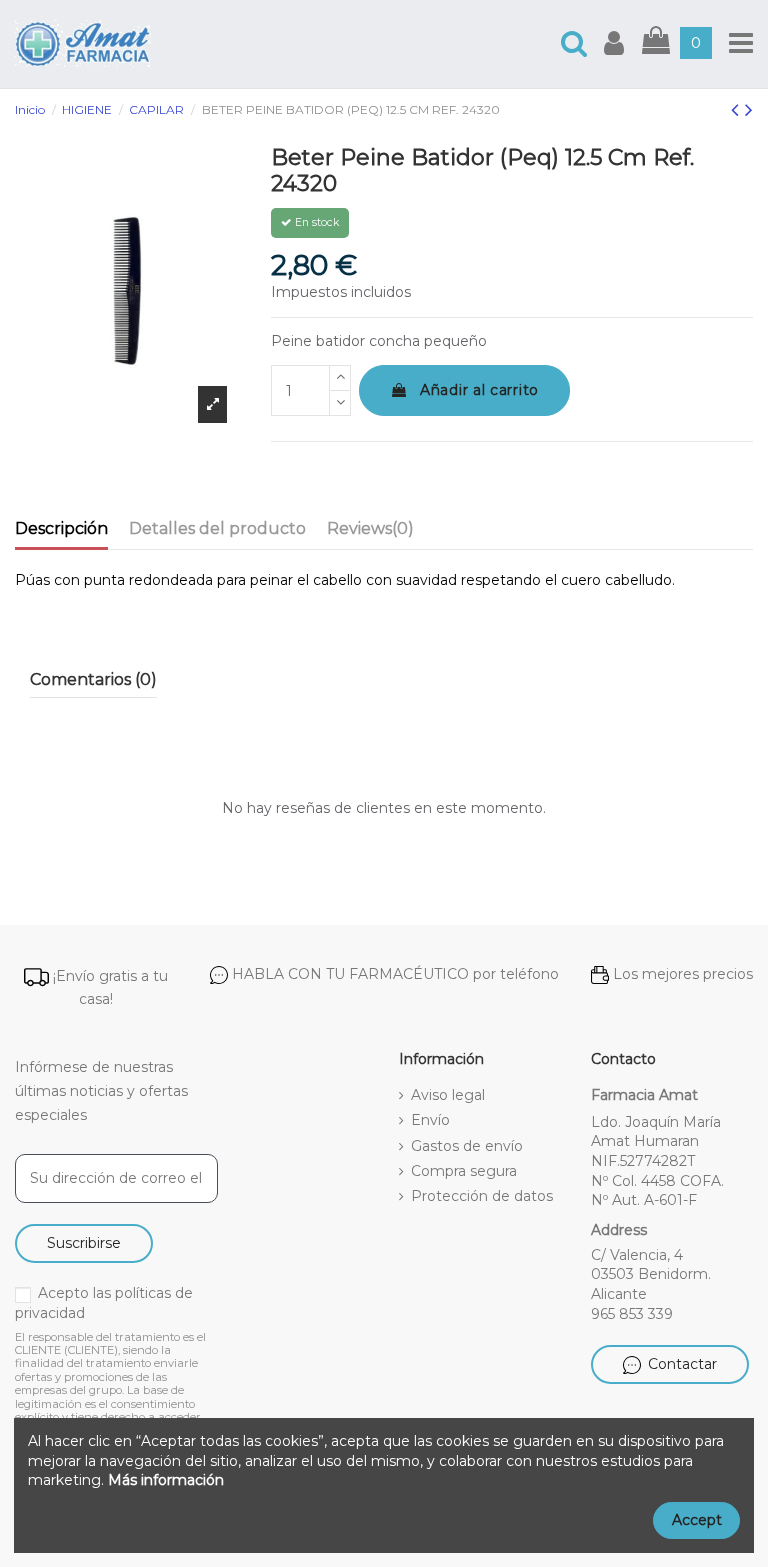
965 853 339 (632, 1314)
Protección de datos (482, 1196)
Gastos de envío (467, 1146)
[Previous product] (738, 109)
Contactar (682, 1364)
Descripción (61, 528)
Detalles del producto (217, 528)
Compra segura (464, 1171)
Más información (166, 1480)
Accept (697, 1520)
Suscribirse (84, 1243)
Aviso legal (448, 1095)
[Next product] (749, 109)
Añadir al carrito (479, 390)
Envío (430, 1120)
